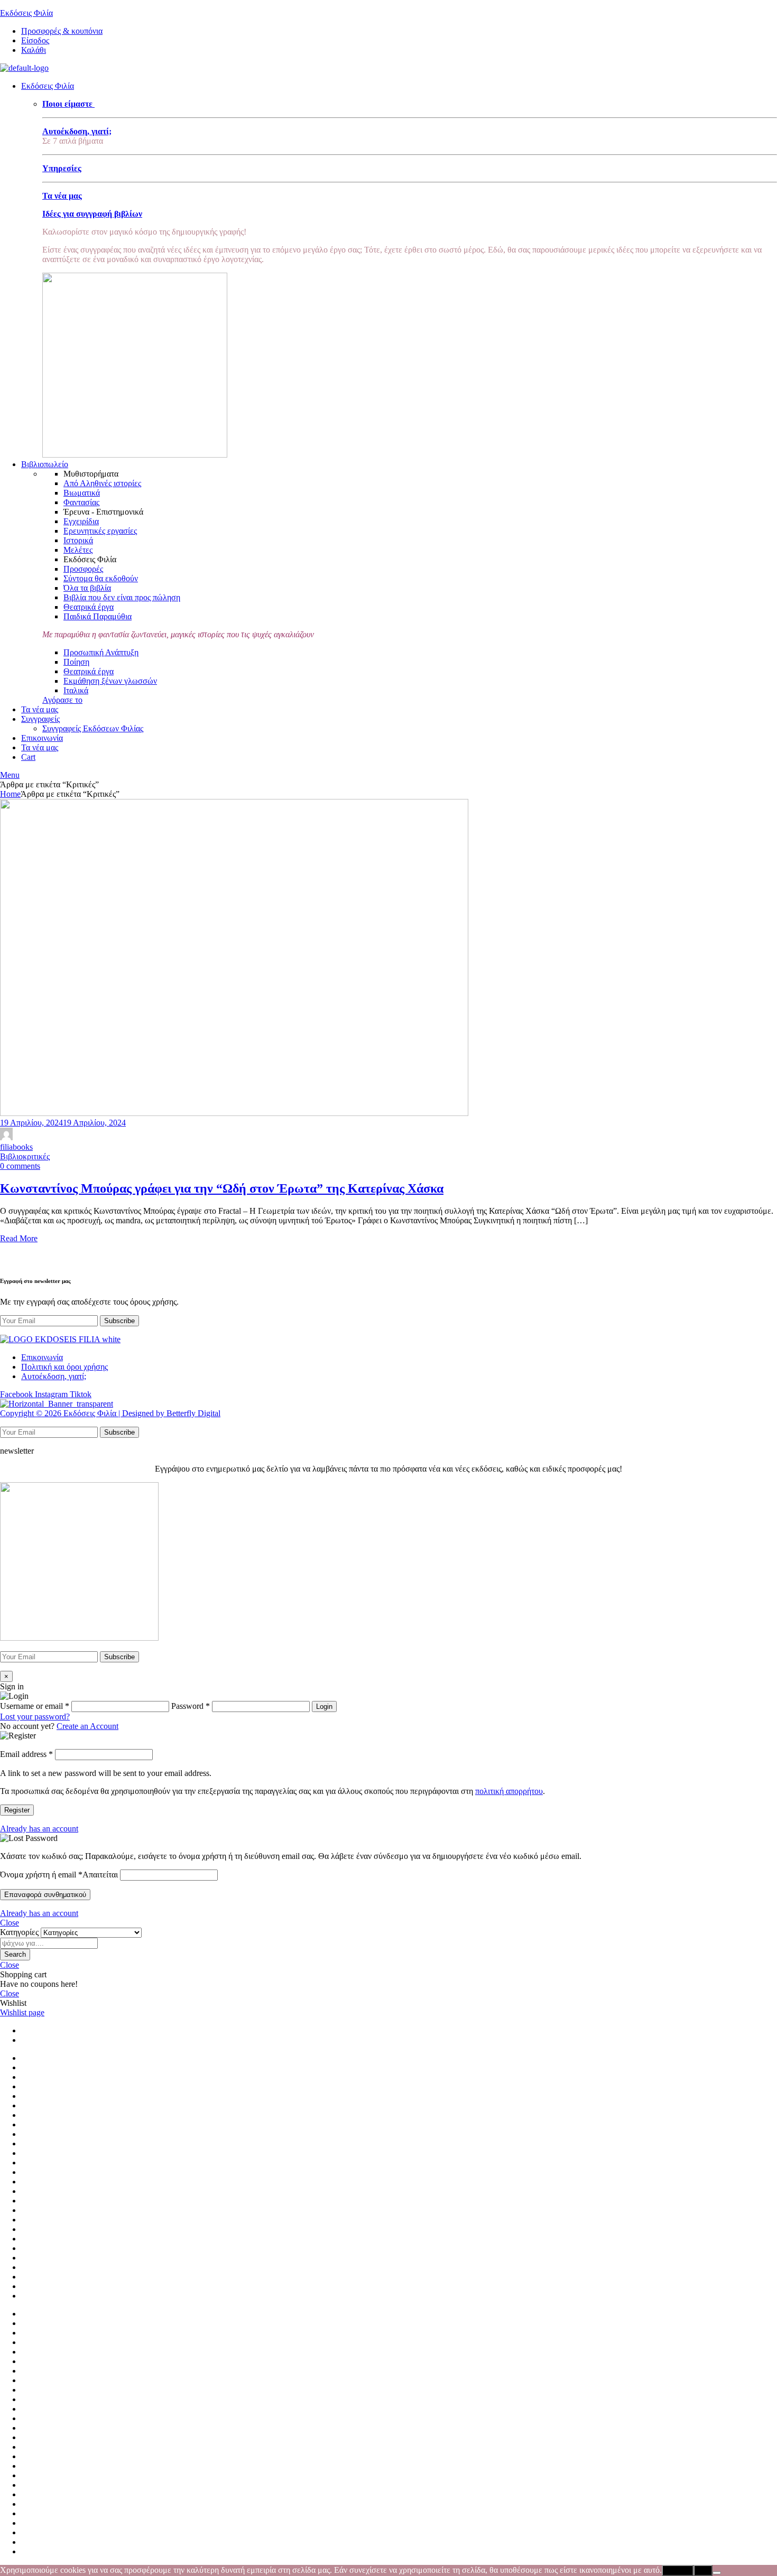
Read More (19, 1238)
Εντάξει (678, 2570)
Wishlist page (22, 2012)
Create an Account (87, 1726)
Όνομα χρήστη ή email (59, 1875)
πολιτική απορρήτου (509, 1791)
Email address (26, 1754)
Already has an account (39, 1829)
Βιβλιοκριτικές (25, 1156)
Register (17, 1810)
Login (324, 1707)
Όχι (703, 2570)
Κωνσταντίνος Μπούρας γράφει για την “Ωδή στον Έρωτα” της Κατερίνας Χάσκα (222, 1188)
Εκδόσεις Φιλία (26, 13)
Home (10, 794)
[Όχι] (717, 2573)
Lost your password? (35, 1717)
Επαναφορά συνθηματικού (45, 1895)
